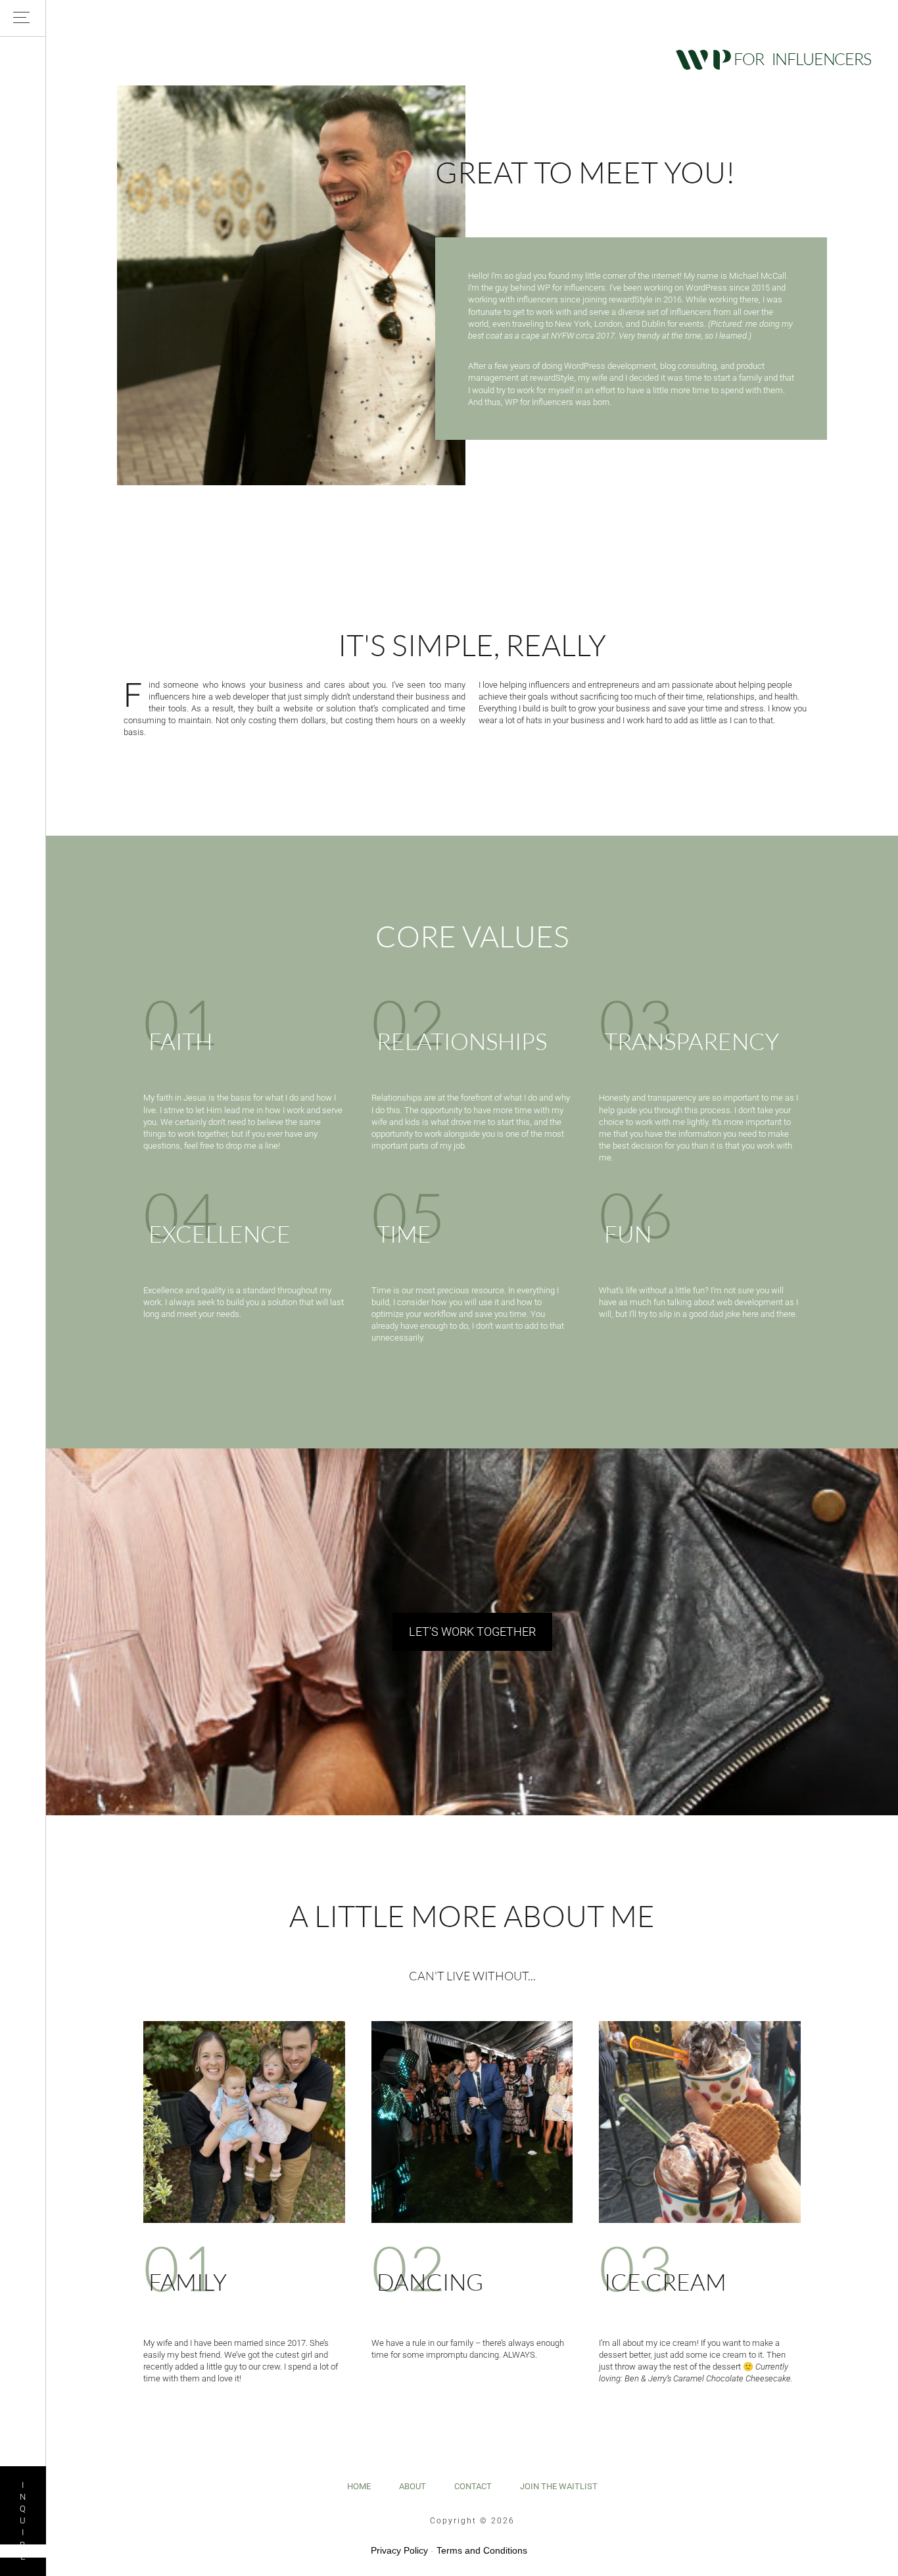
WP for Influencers (773, 59)
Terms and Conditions (482, 2550)
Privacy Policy (399, 2550)
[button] (23, 18)
